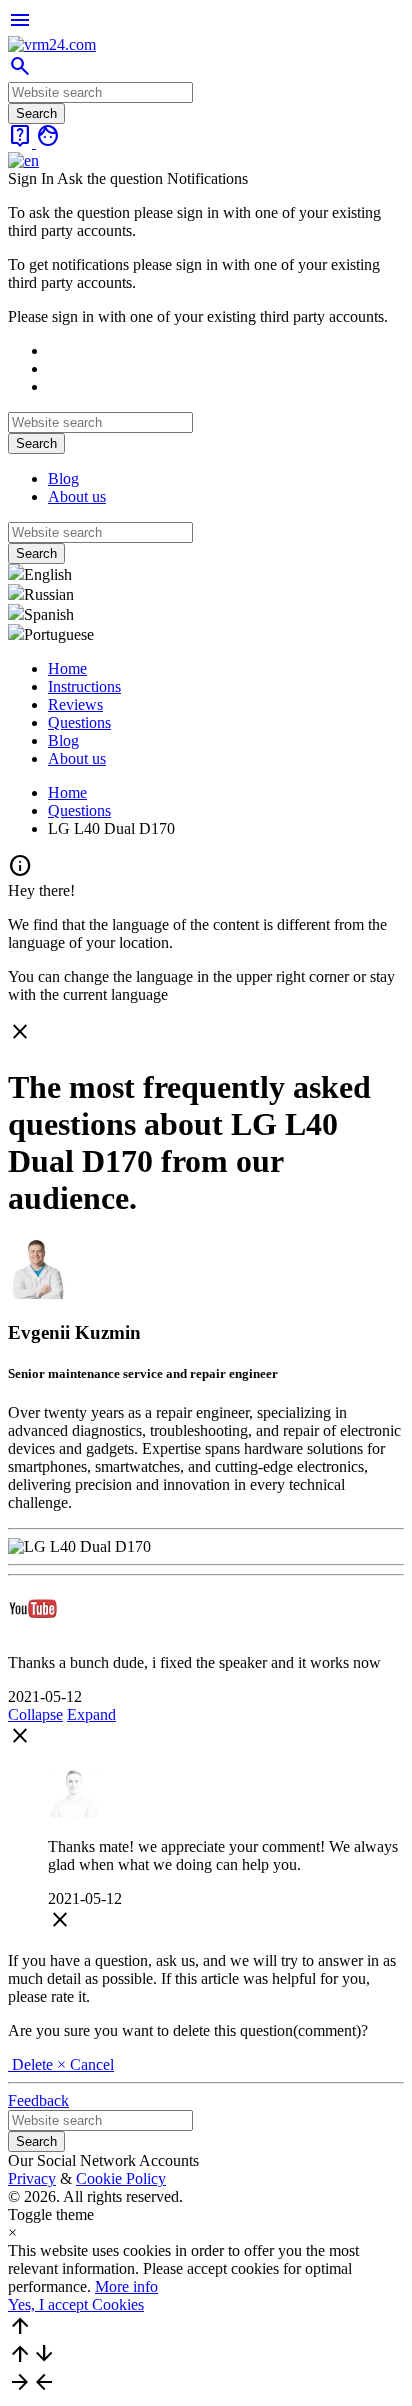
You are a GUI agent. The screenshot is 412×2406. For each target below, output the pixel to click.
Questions (79, 722)
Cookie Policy (121, 2178)
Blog (63, 478)
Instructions (84, 686)
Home (67, 668)
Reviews (75, 704)
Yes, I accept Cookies (76, 2304)
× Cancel (85, 2064)
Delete (32, 2064)
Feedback (38, 2100)
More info (126, 2286)
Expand (91, 1714)
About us (77, 496)
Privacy (32, 2178)
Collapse (35, 1714)
